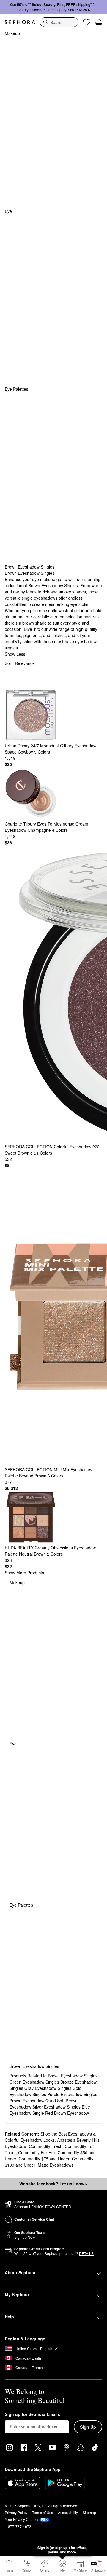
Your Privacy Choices (22, 2519)
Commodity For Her (37, 2152)
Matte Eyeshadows (56, 2165)
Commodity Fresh (46, 2146)
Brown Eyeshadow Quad (33, 2101)
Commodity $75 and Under (44, 2159)
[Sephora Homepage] (20, 22)
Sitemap (89, 2512)
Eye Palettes (16, 389)
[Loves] (87, 22)
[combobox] (59, 22)
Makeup (12, 33)
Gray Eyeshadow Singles (48, 2088)
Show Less (15, 654)
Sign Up (88, 2427)
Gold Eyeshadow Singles (45, 2091)
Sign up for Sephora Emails (32, 2414)
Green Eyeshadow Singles (35, 2082)
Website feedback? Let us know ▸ (53, 2184)
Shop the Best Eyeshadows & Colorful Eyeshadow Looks (50, 2137)
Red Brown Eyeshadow (67, 2113)
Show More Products (24, 1573)
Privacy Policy (16, 2512)
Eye (8, 211)
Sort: (20, 663)
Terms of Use (43, 2512)
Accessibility (68, 2512)
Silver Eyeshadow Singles (57, 2107)
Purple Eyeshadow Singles (72, 2094)
